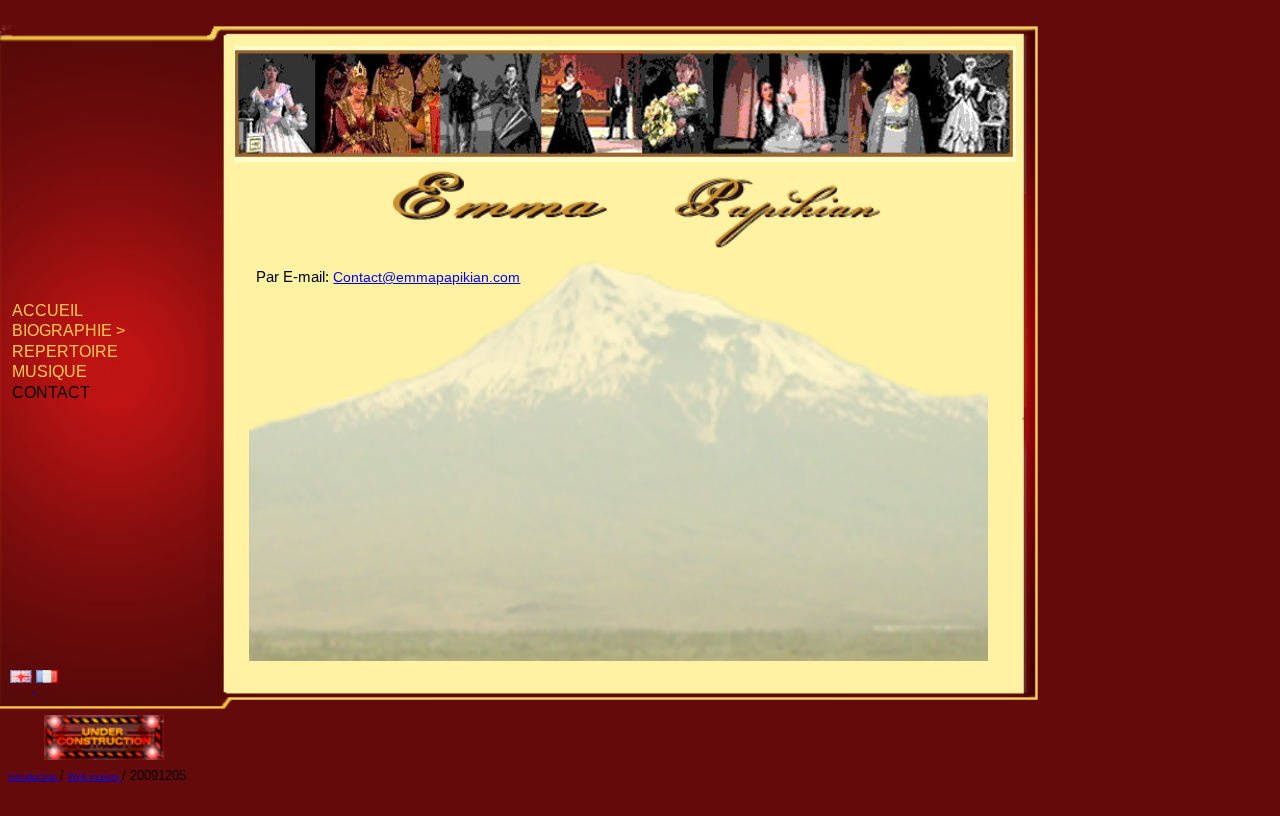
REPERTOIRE (65, 351)
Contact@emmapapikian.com (426, 277)
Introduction (34, 777)
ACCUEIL (47, 310)
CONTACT (51, 392)
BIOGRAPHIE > (68, 330)
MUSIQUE (49, 371)
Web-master (95, 777)
